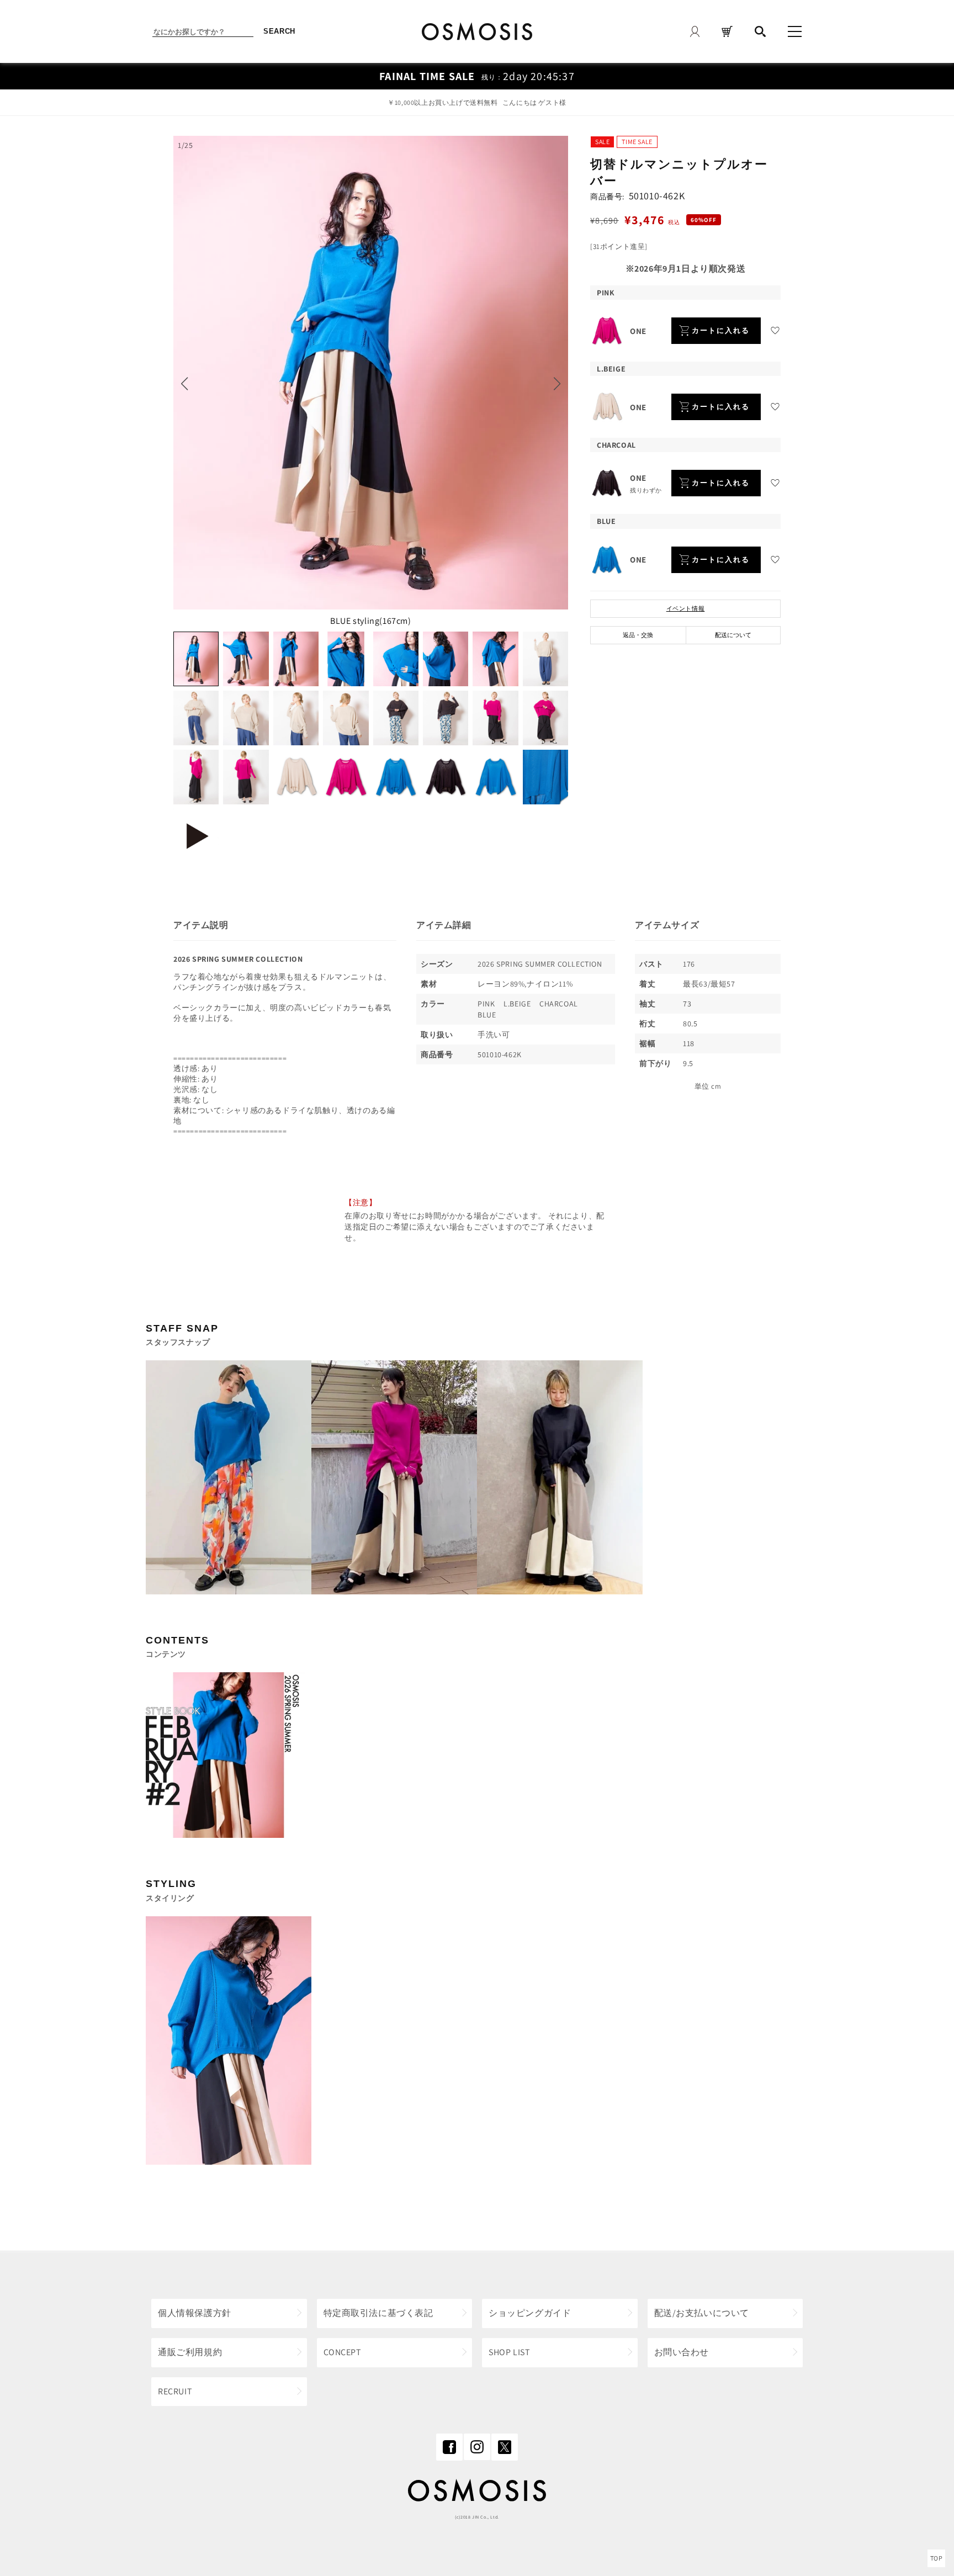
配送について (733, 635)
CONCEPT (343, 2352)
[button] (184, 384)
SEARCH (279, 31)
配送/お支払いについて (702, 2313)
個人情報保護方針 (195, 2313)
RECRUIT (175, 2391)
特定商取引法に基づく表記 (378, 2313)
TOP (937, 2558)
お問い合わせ (682, 2352)
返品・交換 (638, 635)
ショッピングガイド (530, 2313)
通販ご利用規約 (190, 2352)
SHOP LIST (509, 2352)
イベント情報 (686, 608)
